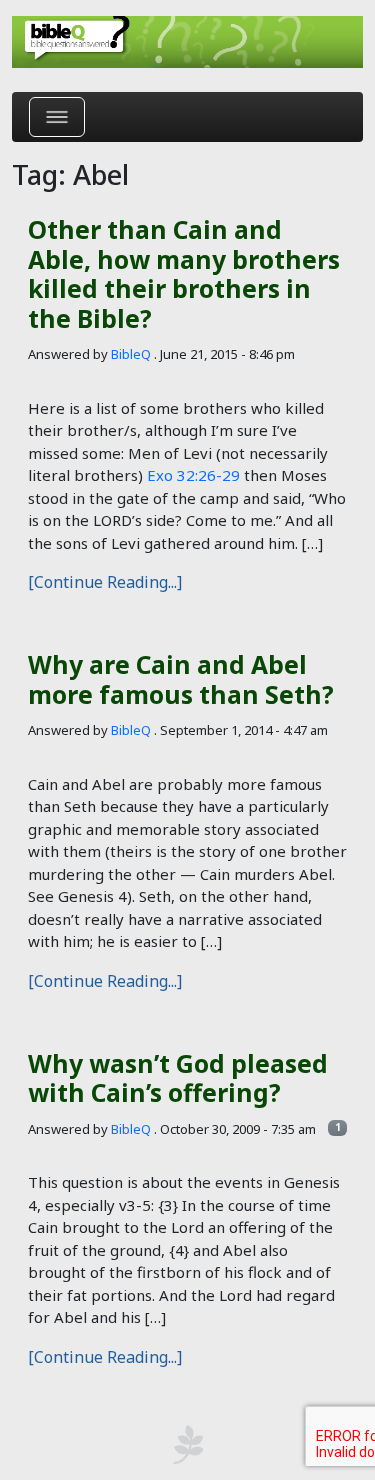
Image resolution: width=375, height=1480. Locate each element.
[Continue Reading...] (105, 582)
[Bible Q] (187, 42)
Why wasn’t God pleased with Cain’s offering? (178, 1078)
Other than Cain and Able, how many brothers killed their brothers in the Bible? (184, 273)
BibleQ (131, 354)
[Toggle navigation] (57, 117)
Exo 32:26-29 (193, 475)
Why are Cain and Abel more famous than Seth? (181, 679)
